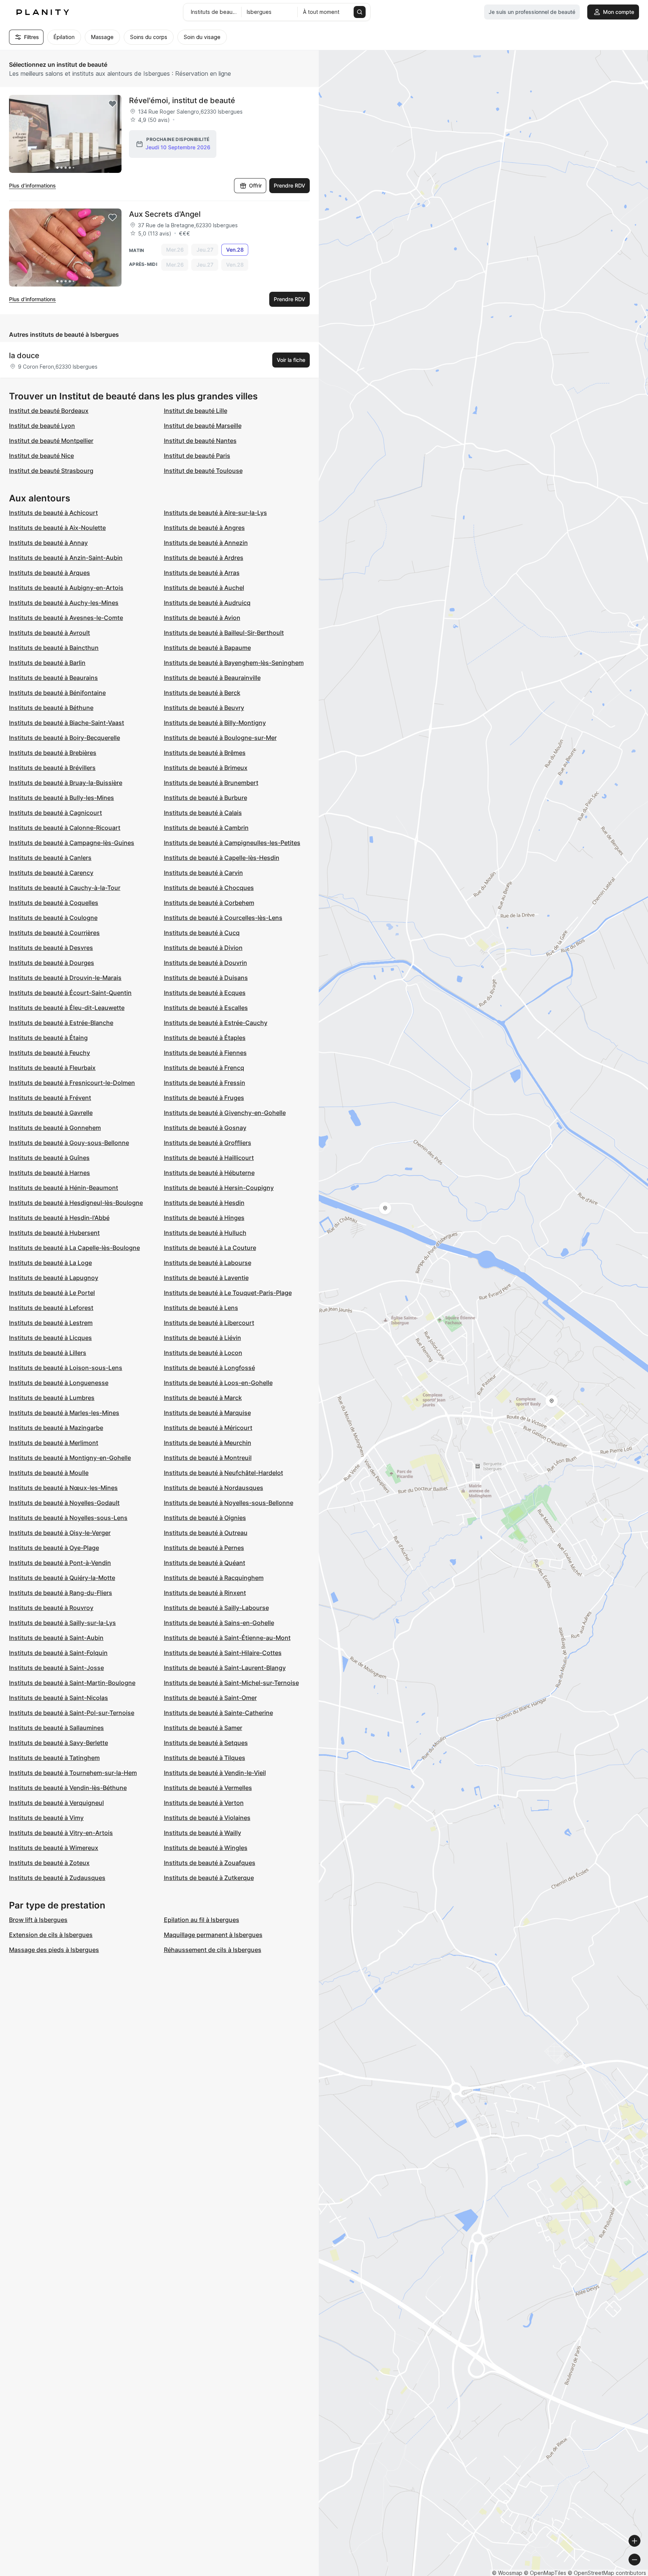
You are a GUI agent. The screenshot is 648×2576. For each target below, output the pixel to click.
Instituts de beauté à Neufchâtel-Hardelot (223, 1473)
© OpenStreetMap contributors (607, 2573)
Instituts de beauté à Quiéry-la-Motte (62, 1578)
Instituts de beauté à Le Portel (52, 1293)
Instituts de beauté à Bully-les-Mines (61, 798)
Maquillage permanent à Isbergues (213, 1935)
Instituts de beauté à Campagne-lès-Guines (72, 843)
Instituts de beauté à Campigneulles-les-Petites (232, 843)
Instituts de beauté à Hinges (204, 1218)
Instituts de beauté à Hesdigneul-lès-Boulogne (76, 1203)
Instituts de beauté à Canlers (50, 858)
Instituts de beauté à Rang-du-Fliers (61, 1593)
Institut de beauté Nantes (200, 441)
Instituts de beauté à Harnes (49, 1173)
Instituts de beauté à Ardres (204, 558)
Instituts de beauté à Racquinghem (214, 1578)
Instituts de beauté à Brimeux (206, 768)
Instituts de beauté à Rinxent (205, 1593)
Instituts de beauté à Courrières (54, 933)
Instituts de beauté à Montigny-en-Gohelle (70, 1458)
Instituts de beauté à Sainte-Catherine (218, 1713)
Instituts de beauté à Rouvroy (51, 1608)
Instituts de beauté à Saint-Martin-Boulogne (72, 1683)
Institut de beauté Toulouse (203, 471)
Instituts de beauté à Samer (203, 1728)
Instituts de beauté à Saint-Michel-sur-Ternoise (231, 1683)
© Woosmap (507, 2573)
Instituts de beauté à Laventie (206, 1278)
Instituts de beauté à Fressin (205, 1083)
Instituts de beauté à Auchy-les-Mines (64, 603)
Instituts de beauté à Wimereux (54, 1848)
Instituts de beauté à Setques (206, 1743)
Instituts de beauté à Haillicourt (209, 1158)
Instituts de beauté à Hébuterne (209, 1173)
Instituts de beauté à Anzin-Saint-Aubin (66, 558)
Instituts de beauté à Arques (49, 573)
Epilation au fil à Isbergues (202, 1920)
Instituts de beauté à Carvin (203, 873)
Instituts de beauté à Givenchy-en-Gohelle (225, 1113)
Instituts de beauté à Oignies (205, 1518)
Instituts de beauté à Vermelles (208, 1788)
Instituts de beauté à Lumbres (52, 1398)
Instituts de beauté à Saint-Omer (210, 1698)
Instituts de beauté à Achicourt (53, 513)
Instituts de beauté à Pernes (204, 1548)
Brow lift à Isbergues (38, 1920)
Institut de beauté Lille (196, 411)
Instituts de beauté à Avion (202, 618)
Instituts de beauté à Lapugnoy (54, 1278)
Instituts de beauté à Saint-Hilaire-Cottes (223, 1653)
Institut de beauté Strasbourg (51, 471)
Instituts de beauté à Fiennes (205, 1053)
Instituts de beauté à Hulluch (205, 1233)
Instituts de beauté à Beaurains (53, 678)
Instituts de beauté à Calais (203, 813)
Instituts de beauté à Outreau (206, 1533)
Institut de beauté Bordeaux (49, 411)
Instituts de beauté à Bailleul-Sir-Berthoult (224, 633)
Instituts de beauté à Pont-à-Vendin (60, 1563)
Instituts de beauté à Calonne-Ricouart (65, 828)
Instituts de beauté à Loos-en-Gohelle (218, 1383)
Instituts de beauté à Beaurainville (212, 678)
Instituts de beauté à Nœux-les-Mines (63, 1488)
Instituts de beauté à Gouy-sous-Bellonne (69, 1143)
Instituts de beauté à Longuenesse (59, 1383)
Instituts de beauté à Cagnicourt (55, 813)
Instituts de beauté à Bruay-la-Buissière (66, 783)
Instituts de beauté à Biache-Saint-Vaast (67, 723)
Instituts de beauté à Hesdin (204, 1203)
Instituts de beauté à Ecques (205, 993)
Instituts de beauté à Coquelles (54, 903)
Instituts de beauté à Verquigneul (56, 1803)
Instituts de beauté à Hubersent (54, 1233)
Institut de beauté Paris (197, 456)
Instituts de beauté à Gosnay (205, 1128)
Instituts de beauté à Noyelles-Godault (64, 1503)
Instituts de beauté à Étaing (48, 1038)
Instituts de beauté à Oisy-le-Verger (60, 1533)
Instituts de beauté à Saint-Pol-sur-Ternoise (72, 1713)
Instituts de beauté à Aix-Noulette (57, 528)
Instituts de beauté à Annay (48, 543)
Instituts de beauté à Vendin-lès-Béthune (68, 1788)
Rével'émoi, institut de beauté (182, 101)
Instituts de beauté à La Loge (50, 1263)
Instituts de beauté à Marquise (207, 1413)
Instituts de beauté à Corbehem (209, 903)
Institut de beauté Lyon (42, 426)
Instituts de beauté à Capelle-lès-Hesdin (222, 858)
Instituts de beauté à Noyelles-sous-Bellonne (229, 1503)
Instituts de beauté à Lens (201, 1308)
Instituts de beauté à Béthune (51, 708)
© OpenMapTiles (545, 2573)
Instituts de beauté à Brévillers (52, 768)
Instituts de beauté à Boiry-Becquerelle (64, 738)
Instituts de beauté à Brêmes (205, 753)
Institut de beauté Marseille (203, 426)
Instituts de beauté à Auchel (204, 588)
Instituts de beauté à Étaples (205, 1038)
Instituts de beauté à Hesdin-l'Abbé (59, 1218)
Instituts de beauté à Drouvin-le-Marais (65, 978)
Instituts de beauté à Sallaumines (56, 1728)
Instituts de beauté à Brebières (53, 753)
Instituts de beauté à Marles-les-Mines (64, 1413)
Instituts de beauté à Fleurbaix (52, 1068)
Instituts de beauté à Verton (204, 1803)
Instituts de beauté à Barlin (47, 663)
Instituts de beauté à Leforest (51, 1308)
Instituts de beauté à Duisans (206, 978)
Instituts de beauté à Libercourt (209, 1323)
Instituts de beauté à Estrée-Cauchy (216, 1023)
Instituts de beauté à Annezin (206, 543)
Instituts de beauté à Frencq (204, 1068)
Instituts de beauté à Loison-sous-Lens (66, 1368)
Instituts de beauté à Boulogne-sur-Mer (220, 738)
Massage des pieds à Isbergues (54, 1950)
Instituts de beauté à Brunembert (211, 783)
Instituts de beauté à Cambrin (206, 828)
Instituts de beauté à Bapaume (207, 648)
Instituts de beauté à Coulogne (53, 918)
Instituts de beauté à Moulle (49, 1473)
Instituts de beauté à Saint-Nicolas (58, 1698)
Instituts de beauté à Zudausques (57, 1878)
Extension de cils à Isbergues (51, 1935)
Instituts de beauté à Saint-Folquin (58, 1653)
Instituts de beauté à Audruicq (207, 603)
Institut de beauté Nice (41, 456)
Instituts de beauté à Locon (203, 1353)
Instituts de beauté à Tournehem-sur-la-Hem (73, 1773)
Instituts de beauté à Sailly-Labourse (216, 1608)
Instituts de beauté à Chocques (209, 888)
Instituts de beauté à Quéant (205, 1563)
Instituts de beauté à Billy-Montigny (215, 723)
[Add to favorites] (112, 104)
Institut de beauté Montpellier (51, 441)
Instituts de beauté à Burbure (205, 798)
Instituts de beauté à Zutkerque (209, 1878)
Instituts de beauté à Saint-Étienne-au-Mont (227, 1638)
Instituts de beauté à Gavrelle (51, 1113)
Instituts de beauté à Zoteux (49, 1863)
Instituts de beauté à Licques (50, 1338)
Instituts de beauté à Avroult (49, 633)
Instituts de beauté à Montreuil (208, 1458)
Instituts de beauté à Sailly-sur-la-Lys (62, 1623)
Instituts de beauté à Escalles (206, 1008)
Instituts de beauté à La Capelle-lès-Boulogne (74, 1248)
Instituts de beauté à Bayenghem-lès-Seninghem (234, 663)
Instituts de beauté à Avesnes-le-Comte (66, 618)
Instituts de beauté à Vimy (46, 1818)
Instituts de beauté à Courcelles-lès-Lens (223, 918)
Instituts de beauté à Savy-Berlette (58, 1743)
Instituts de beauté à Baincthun (54, 648)
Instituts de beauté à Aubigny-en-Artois (66, 588)
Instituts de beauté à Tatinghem (54, 1758)
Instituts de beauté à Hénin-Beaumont (64, 1188)
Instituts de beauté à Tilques (205, 1758)
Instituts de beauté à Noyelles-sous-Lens (68, 1518)
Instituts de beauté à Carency (51, 873)
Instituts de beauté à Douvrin (205, 963)
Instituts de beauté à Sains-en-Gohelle (219, 1623)
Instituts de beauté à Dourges (52, 963)
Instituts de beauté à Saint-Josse (56, 1668)
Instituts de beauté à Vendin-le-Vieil (215, 1773)
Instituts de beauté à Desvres (51, 948)
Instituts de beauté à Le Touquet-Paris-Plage (228, 1293)
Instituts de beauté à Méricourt (208, 1428)
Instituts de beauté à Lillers (48, 1353)
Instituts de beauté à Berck (202, 693)
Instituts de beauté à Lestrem (51, 1323)
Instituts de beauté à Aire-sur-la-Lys (215, 513)
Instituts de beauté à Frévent (50, 1098)
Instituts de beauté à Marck (203, 1398)
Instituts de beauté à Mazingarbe (56, 1428)
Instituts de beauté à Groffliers (208, 1143)
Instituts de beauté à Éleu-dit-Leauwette (67, 1008)
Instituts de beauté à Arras (202, 573)
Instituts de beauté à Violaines (207, 1818)
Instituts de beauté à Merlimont (54, 1443)
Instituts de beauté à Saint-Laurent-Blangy (225, 1668)
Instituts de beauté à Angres (204, 528)
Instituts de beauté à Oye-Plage (54, 1548)
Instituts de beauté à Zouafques (210, 1863)
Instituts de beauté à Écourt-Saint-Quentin (70, 993)
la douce (24, 356)
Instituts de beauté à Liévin (202, 1338)
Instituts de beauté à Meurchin (208, 1443)
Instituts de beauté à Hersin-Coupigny (219, 1188)
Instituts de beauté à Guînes (49, 1158)
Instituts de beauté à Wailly (202, 1833)
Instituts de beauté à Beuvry (204, 708)
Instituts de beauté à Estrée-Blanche (61, 1023)
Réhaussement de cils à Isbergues (213, 1950)
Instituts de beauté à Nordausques (214, 1488)
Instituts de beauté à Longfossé (209, 1368)
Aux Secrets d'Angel (165, 214)
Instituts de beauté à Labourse (208, 1263)
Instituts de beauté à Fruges (204, 1098)
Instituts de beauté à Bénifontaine (57, 693)
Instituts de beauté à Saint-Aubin (56, 1638)
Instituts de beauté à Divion (203, 948)
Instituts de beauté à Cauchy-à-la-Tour (65, 888)
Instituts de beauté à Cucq (202, 933)
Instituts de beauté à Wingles (206, 1848)
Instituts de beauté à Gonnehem (55, 1128)
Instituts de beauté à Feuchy (49, 1053)
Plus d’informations (32, 185)
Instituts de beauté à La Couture (210, 1248)
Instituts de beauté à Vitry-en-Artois (61, 1833)
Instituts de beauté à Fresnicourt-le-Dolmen (72, 1083)
